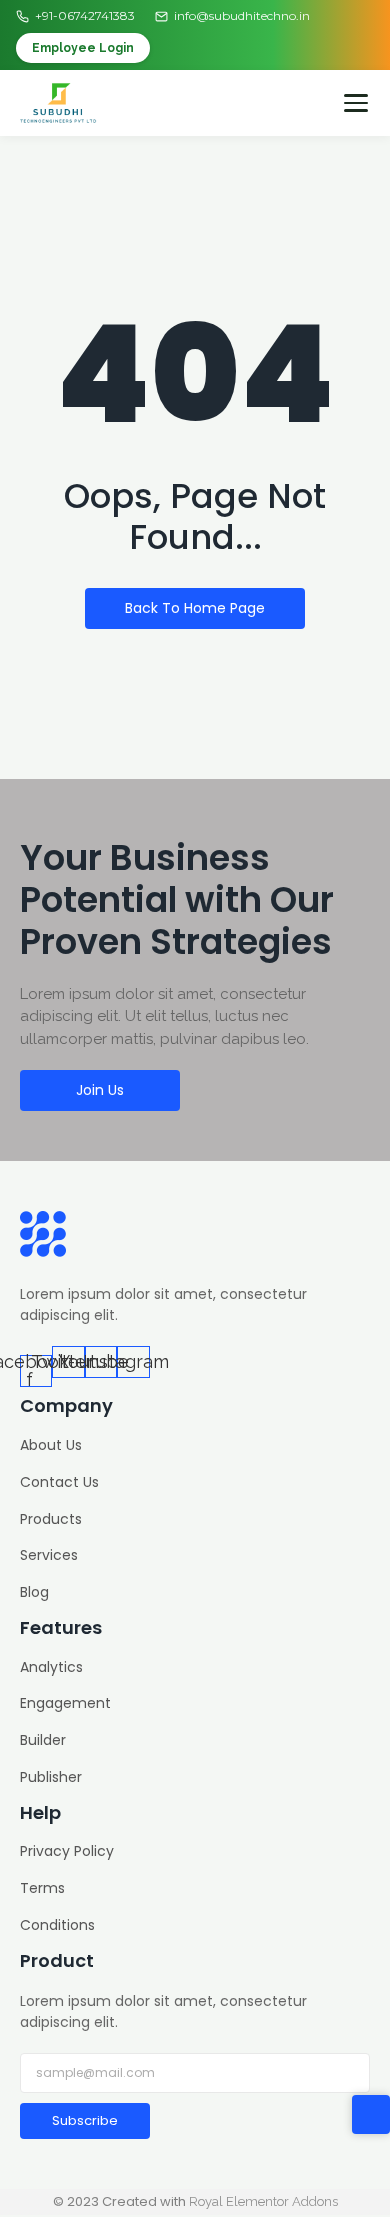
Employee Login (83, 48)
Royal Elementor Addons (263, 2201)
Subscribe (85, 2120)
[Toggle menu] (356, 103)
